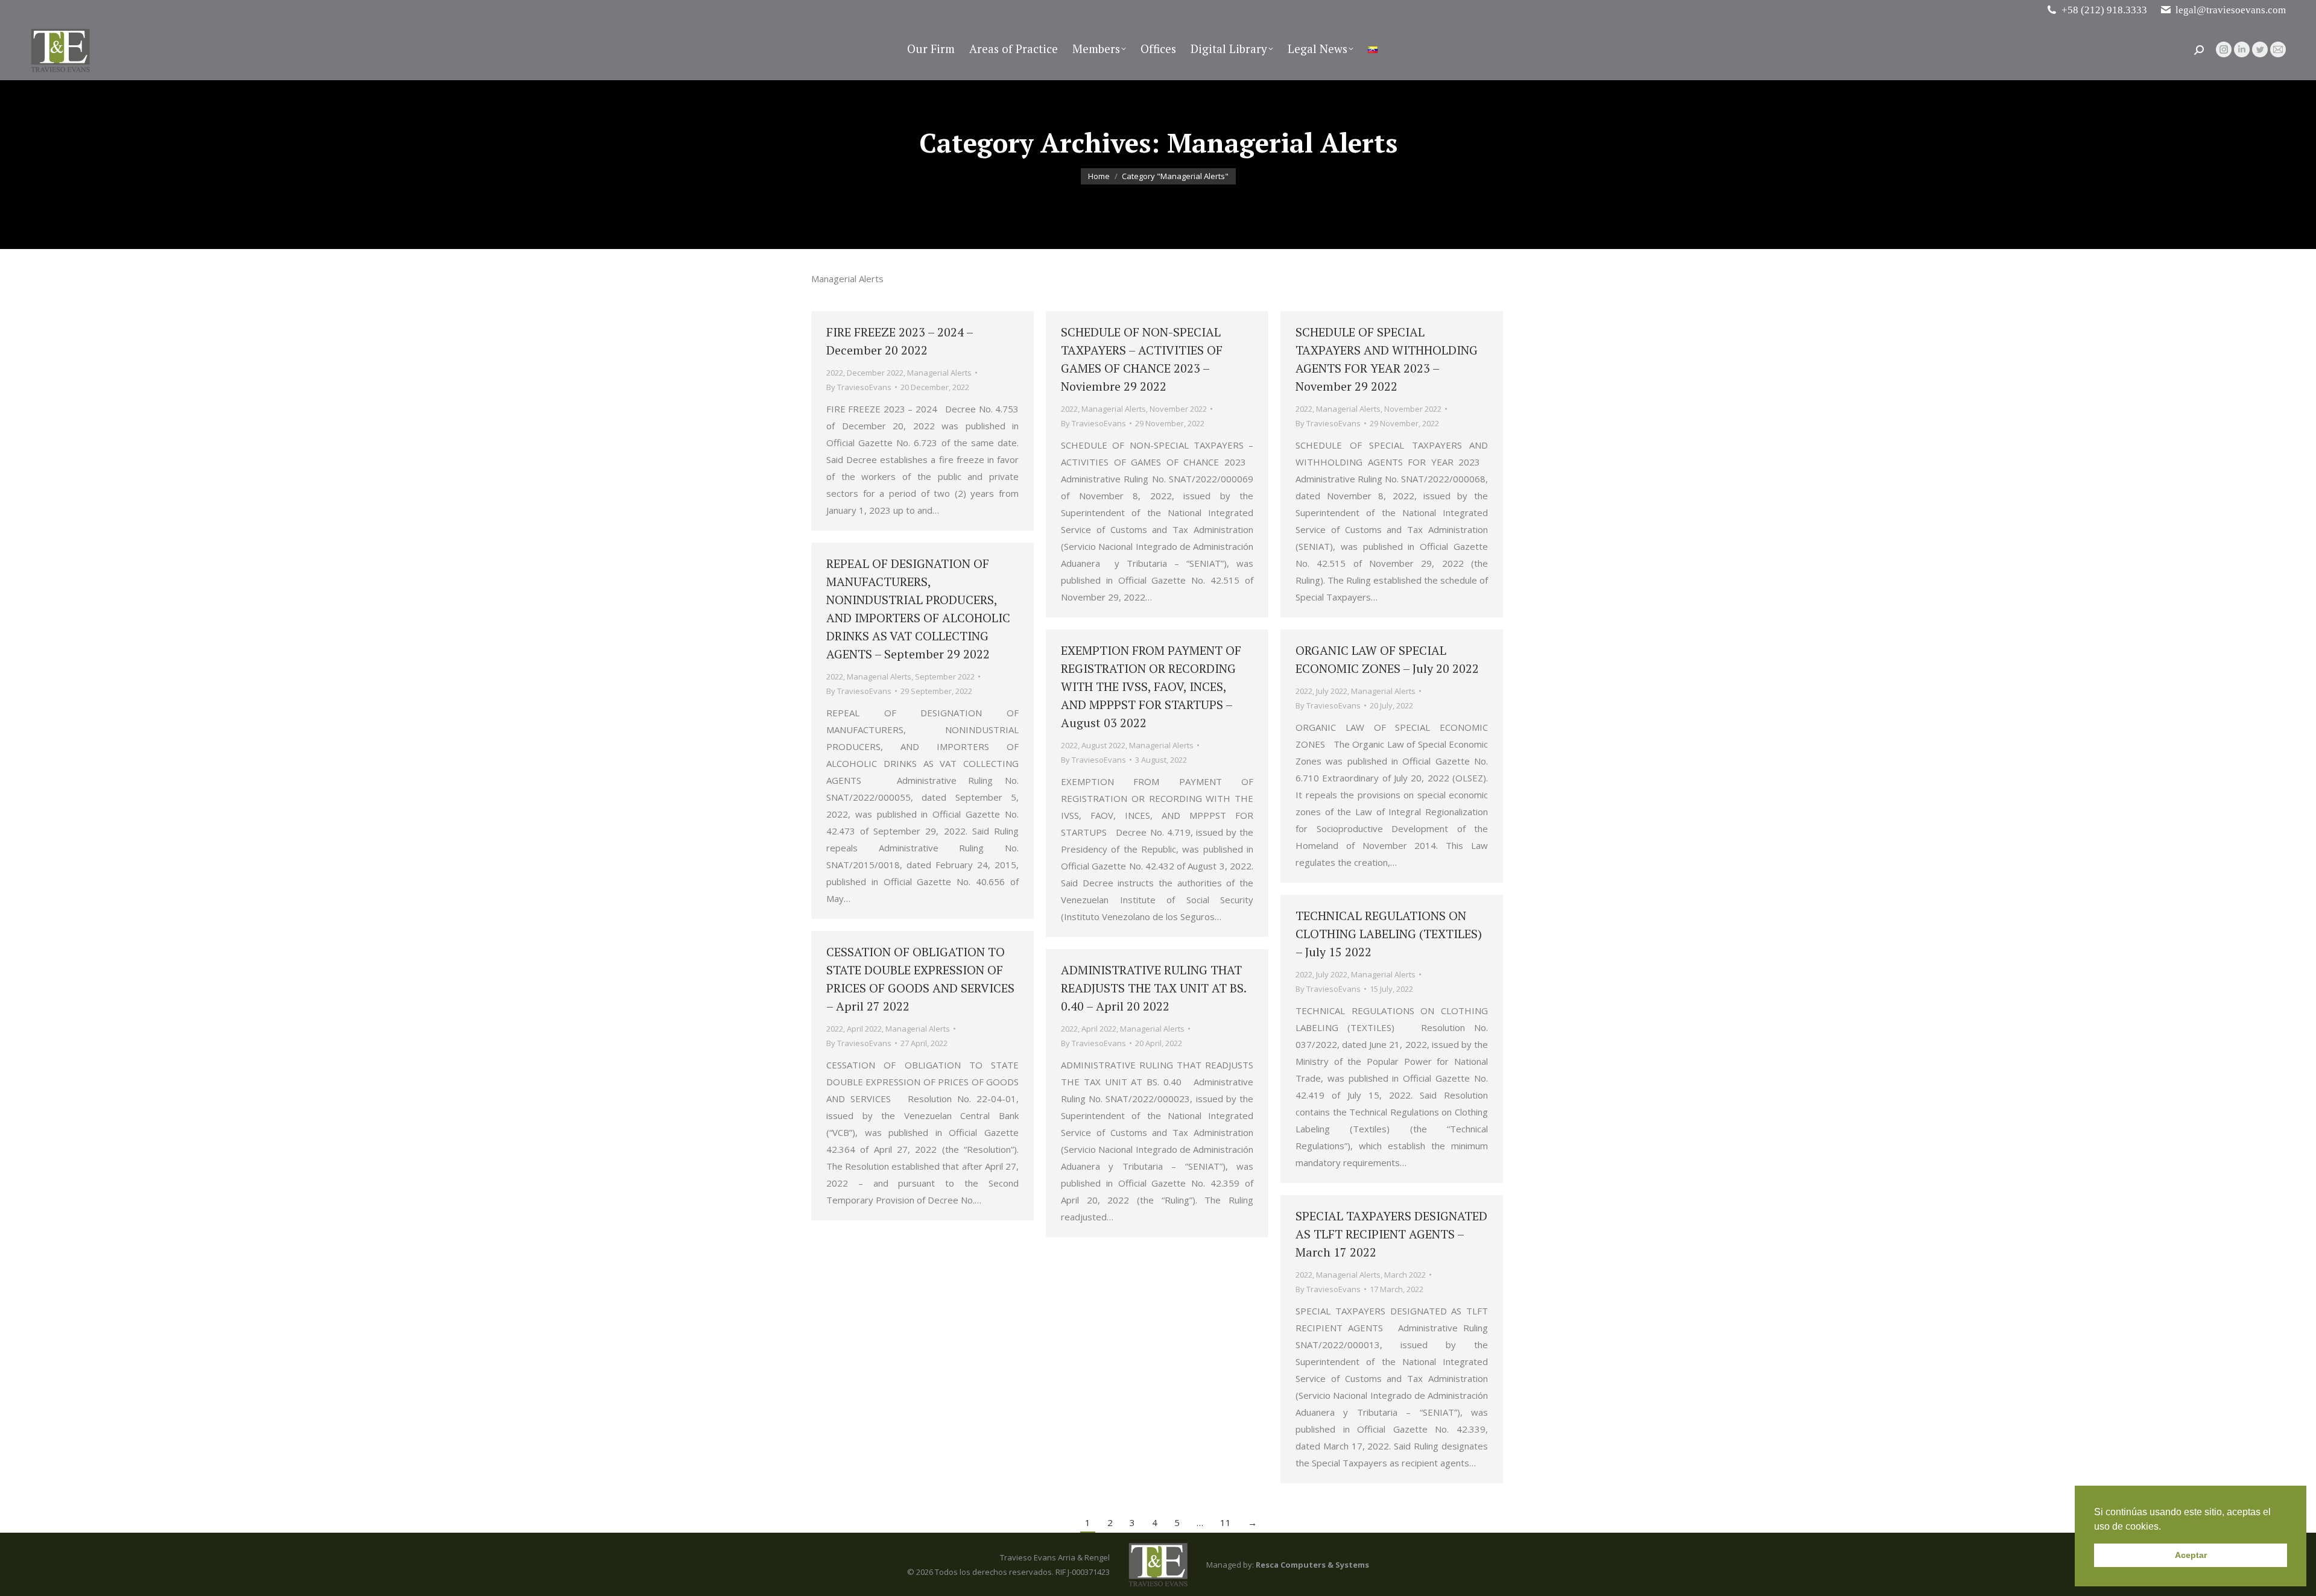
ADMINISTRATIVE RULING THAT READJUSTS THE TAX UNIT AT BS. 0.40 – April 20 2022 (1153, 988)
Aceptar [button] (2191, 1555)
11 (1226, 1522)
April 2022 (864, 1029)
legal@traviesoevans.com (2231, 10)
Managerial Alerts (939, 373)
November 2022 (1178, 409)
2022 (835, 373)
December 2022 (875, 373)
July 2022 (1332, 691)
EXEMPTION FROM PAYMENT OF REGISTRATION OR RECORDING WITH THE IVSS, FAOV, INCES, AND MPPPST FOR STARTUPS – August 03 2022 (1151, 686)
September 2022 (945, 677)
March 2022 (1405, 1275)
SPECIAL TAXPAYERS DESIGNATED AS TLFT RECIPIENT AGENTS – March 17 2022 (1391, 1234)
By (859, 387)
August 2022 (1103, 745)
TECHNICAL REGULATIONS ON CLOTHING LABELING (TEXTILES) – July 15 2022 (1389, 934)
